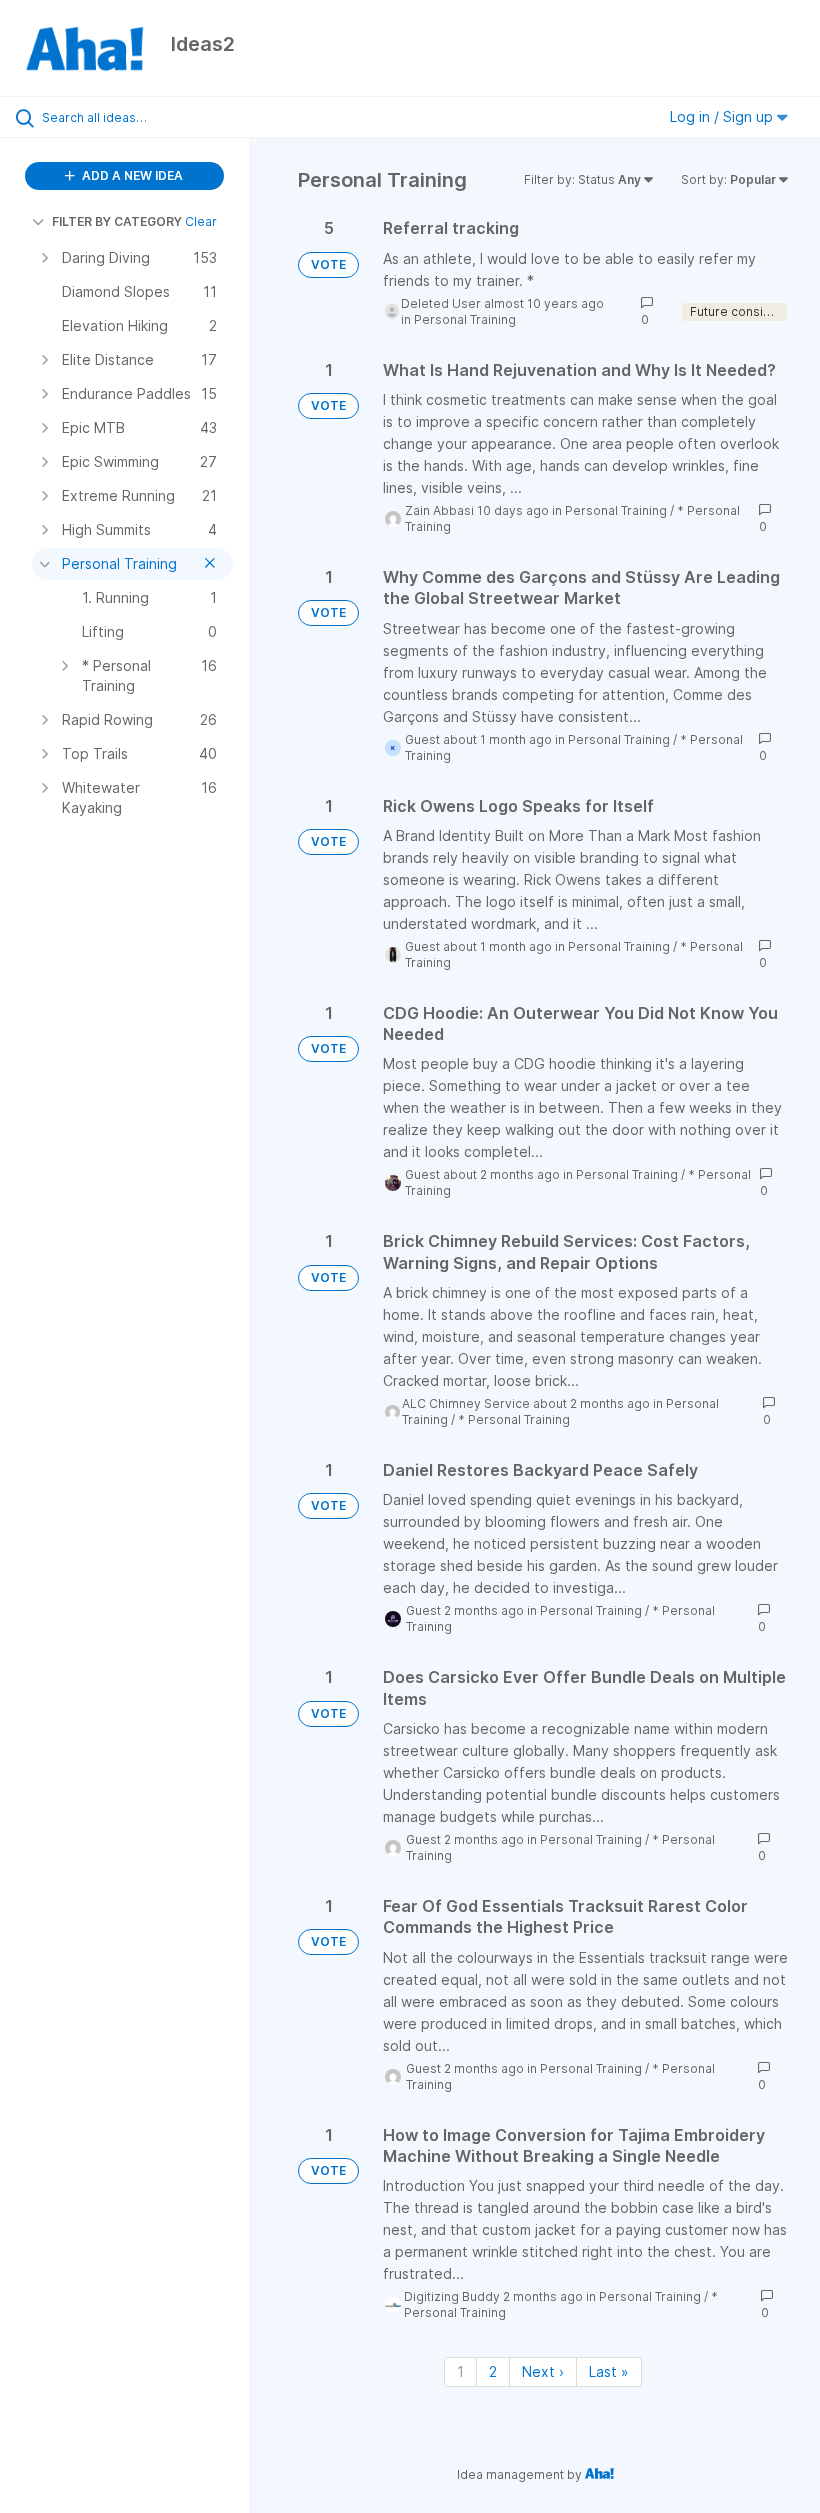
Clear (201, 221)
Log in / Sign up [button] (723, 116)
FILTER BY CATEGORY (117, 221)
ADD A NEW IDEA (131, 175)
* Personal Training (514, 1419)
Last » (609, 2371)
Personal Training (465, 319)
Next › (543, 2371)
